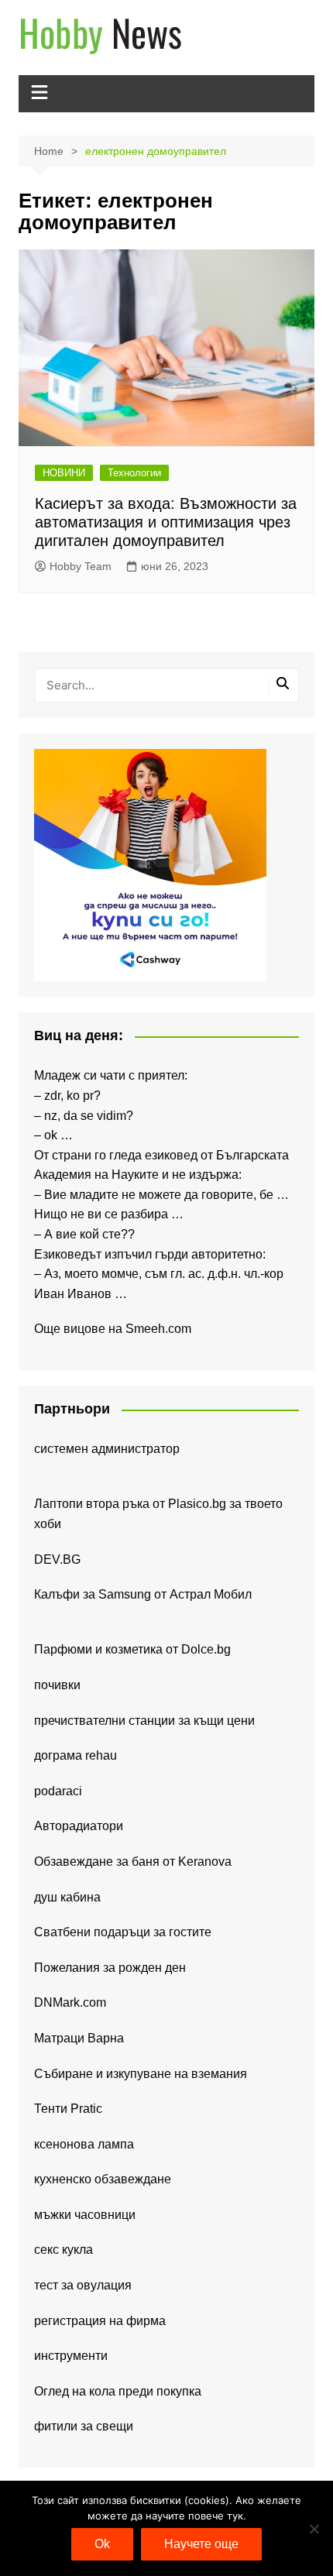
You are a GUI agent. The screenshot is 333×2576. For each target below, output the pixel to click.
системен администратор (107, 1449)
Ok (102, 2544)
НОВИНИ (64, 473)
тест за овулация (83, 2285)
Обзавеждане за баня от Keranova (133, 1862)
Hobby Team (81, 566)
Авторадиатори (79, 1826)
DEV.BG (57, 1559)
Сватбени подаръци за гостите (123, 1932)
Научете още (201, 2544)
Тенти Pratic (68, 2109)
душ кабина (67, 1897)
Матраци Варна (79, 2038)
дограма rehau (76, 1755)
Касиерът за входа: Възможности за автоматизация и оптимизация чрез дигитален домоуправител (166, 522)
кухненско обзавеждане (103, 2179)
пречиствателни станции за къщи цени (144, 1721)
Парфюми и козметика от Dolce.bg (132, 1649)
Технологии (134, 473)
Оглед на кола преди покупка (118, 2391)
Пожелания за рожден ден (110, 1968)
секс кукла (64, 2250)
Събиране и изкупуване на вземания (141, 2074)
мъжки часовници (85, 2215)
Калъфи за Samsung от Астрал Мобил (143, 1594)
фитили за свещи (84, 2426)
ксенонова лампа (84, 2144)
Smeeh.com (158, 1329)
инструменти (71, 2356)
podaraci (58, 1791)
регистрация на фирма (100, 2321)
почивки (57, 1685)
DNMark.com (70, 2002)
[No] (314, 2529)
